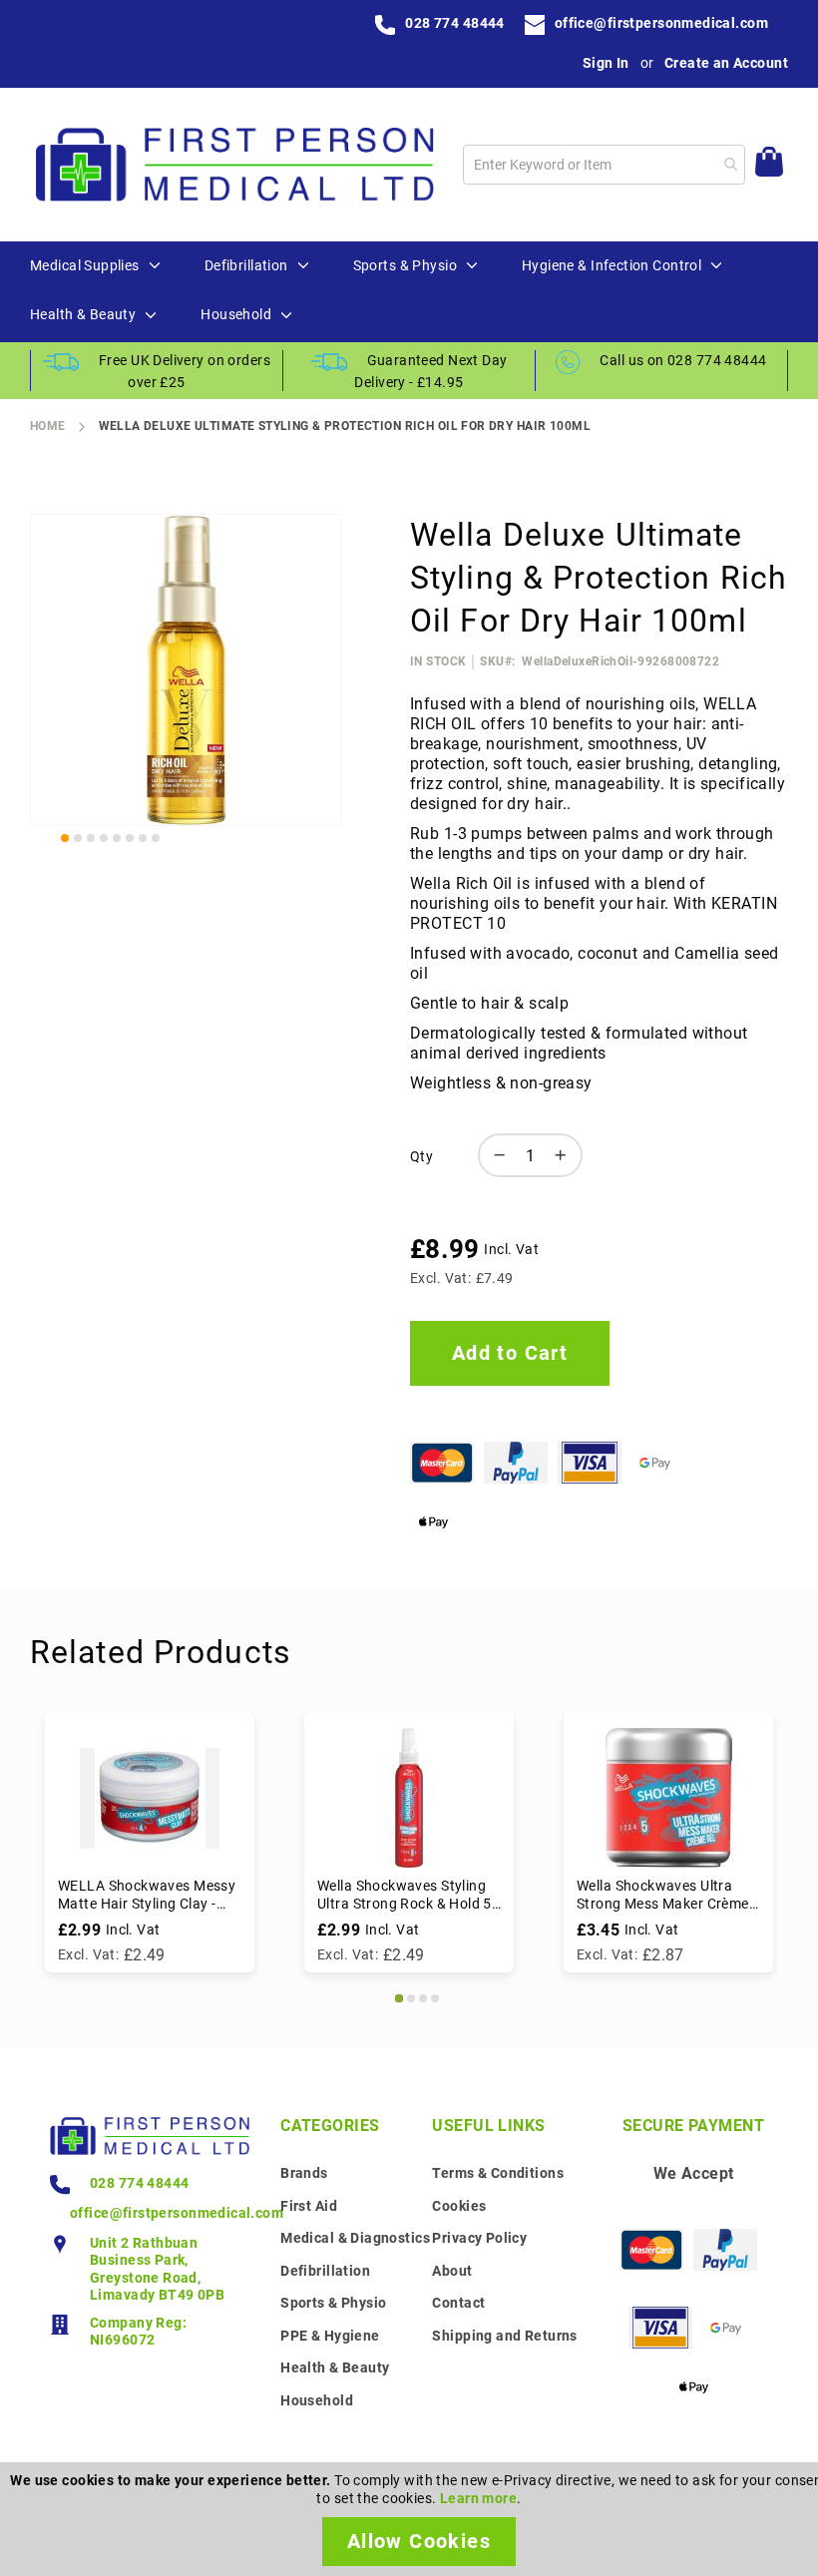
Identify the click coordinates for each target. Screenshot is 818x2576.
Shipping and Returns (504, 2336)
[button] (65, 838)
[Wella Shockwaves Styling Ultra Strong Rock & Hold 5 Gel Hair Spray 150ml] (409, 1798)
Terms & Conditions (498, 2173)
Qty (421, 1156)
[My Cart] (769, 164)
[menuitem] (85, 266)
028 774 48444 (454, 23)
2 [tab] (411, 1998)
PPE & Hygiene (330, 2336)
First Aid (309, 2206)
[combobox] (604, 165)
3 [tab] (423, 1998)
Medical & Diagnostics (355, 2238)
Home (48, 426)
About (452, 2271)
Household (317, 2400)
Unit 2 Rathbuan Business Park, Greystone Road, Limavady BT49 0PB (157, 2269)
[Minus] (495, 1155)
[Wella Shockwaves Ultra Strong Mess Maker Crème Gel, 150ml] (668, 1798)
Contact (458, 2303)
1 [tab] (399, 1998)
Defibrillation (325, 2271)
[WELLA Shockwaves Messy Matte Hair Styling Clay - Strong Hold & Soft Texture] (150, 1798)
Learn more (478, 2498)
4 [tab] (435, 1998)
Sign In (606, 63)
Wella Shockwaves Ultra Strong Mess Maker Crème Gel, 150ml (663, 1895)
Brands (304, 2173)
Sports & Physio (333, 2303)
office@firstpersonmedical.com (661, 23)
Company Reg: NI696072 (138, 2332)
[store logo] (234, 165)
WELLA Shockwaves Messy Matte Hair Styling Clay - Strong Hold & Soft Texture (147, 1895)
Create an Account (726, 63)
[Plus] (566, 1155)
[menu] (409, 292)
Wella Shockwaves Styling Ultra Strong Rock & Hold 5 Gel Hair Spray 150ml (405, 1895)
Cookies (459, 2206)
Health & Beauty (335, 2367)
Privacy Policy (479, 2238)
